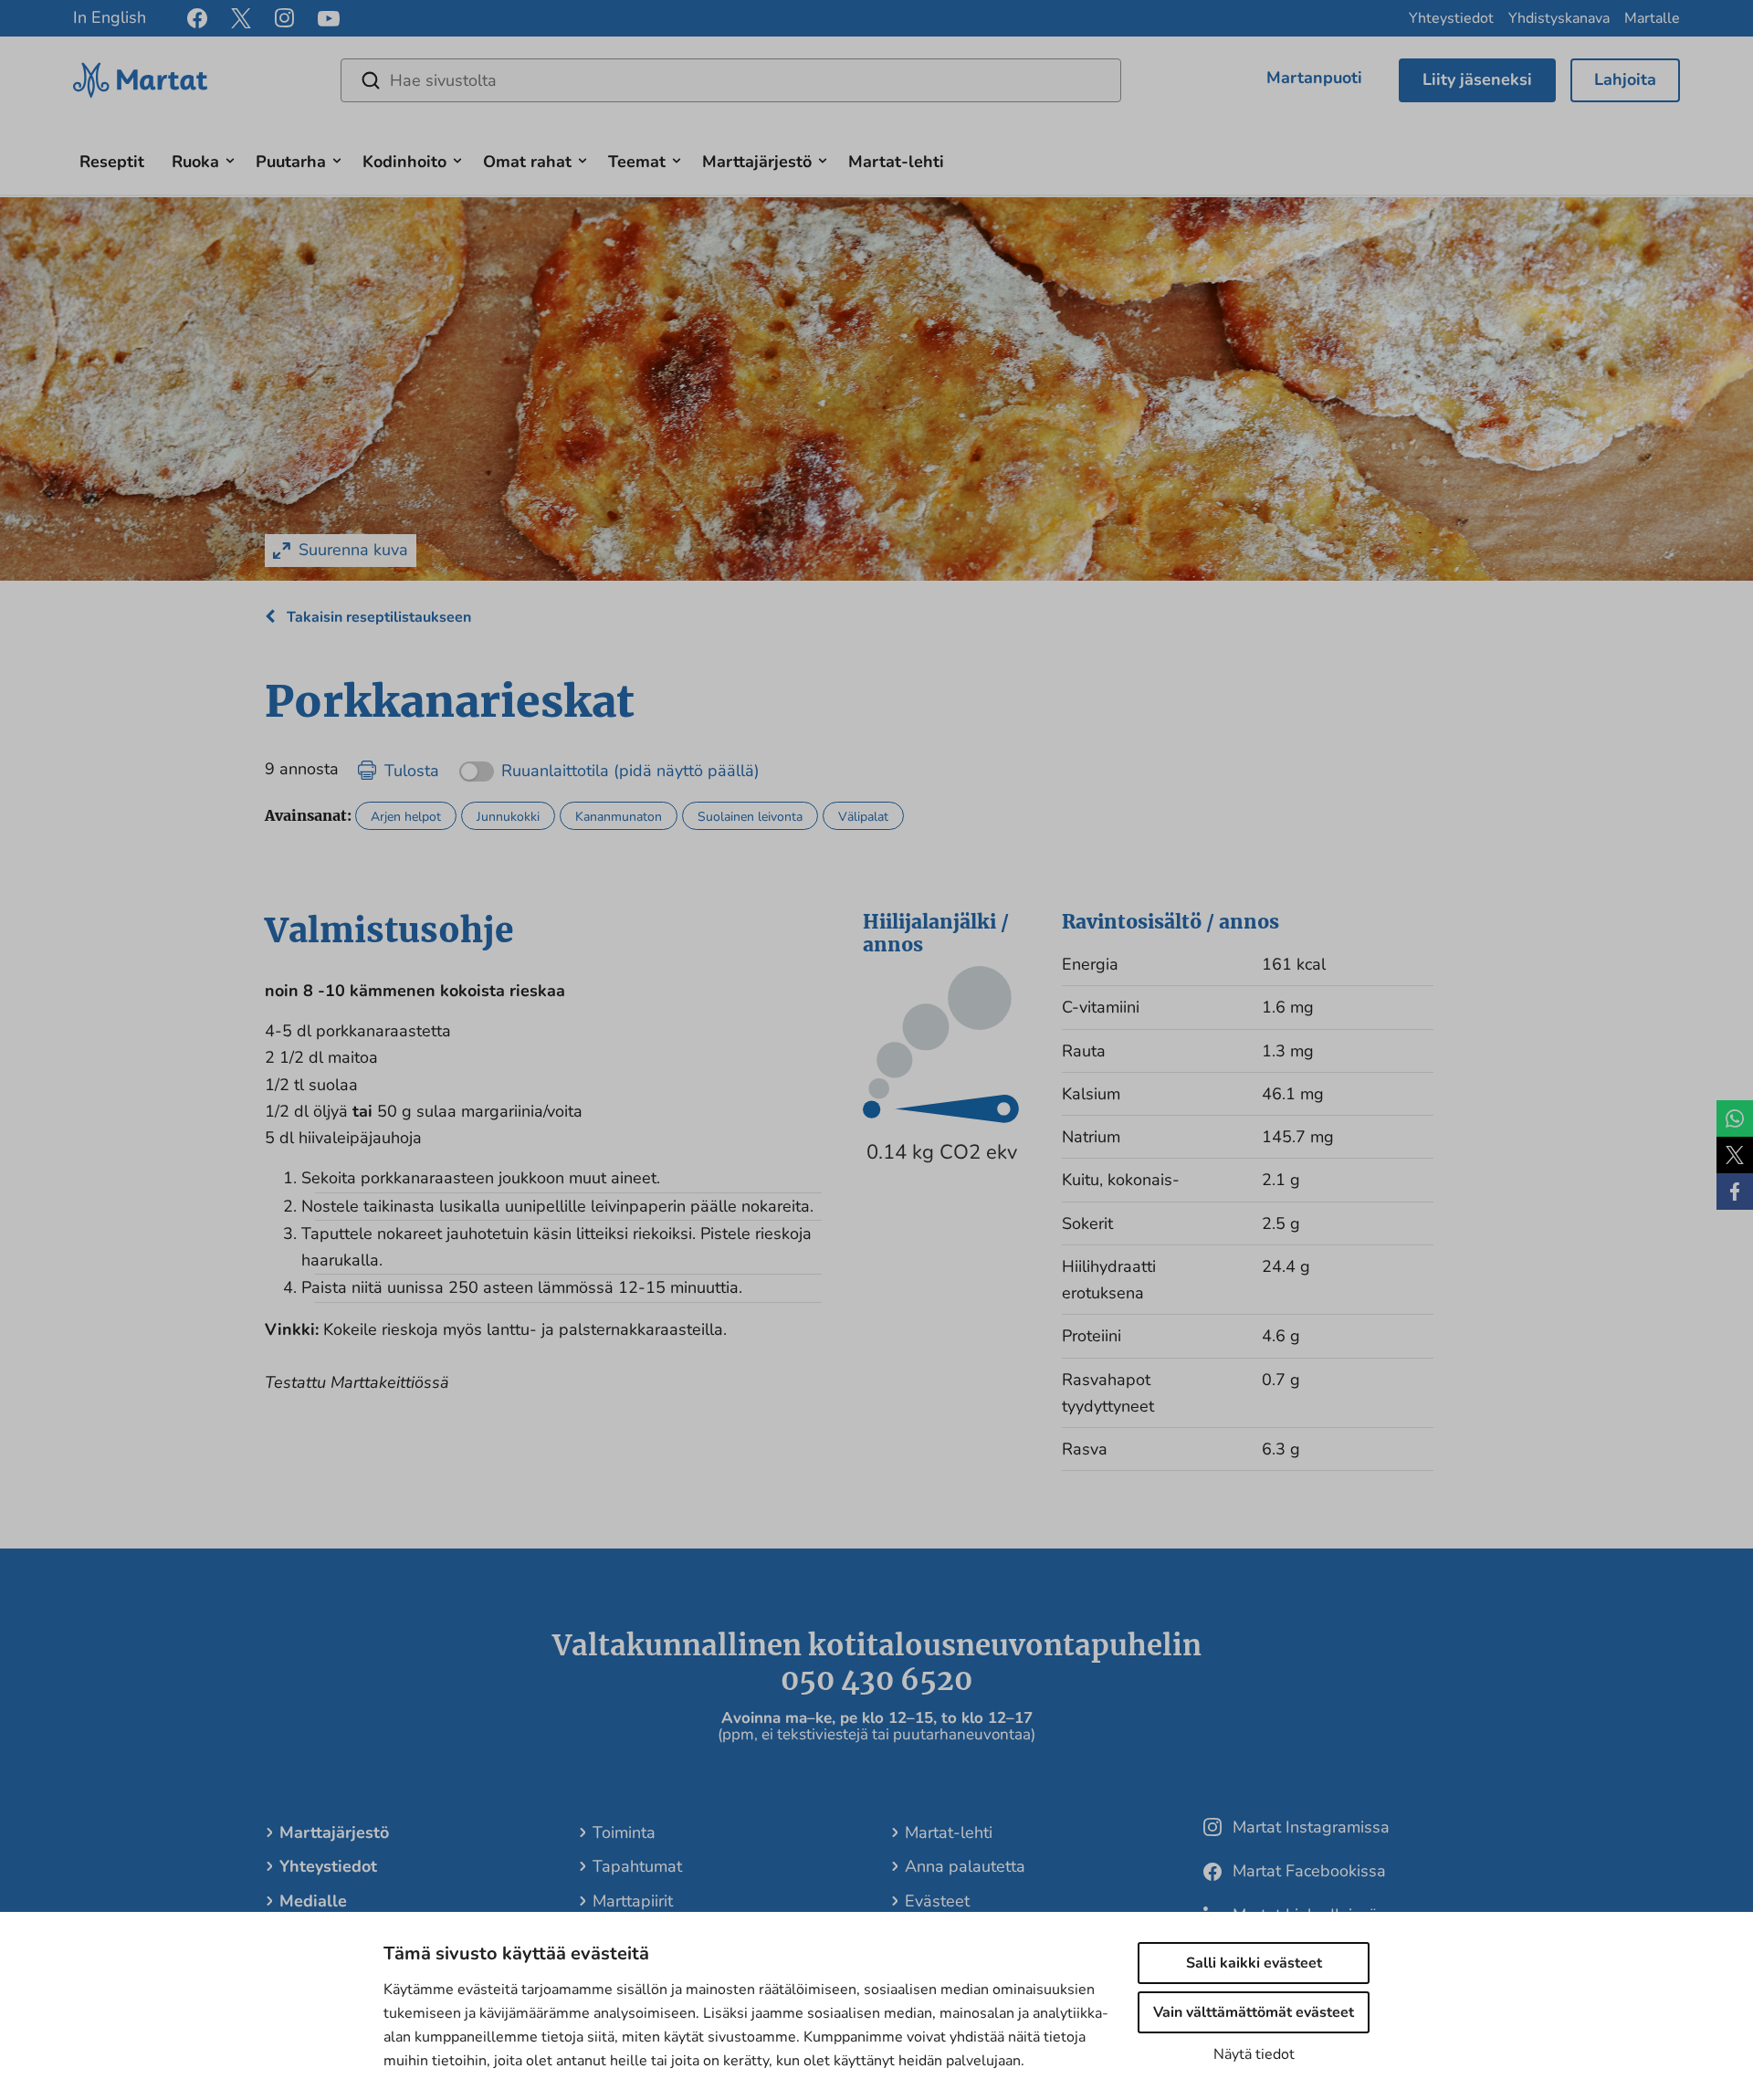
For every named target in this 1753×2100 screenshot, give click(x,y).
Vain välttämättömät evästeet (1254, 2012)
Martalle (1652, 18)
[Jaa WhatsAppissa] (1735, 1118)
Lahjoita (1625, 79)
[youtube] (329, 19)
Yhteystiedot (1451, 18)
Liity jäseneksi (1477, 79)
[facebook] (197, 18)
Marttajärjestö (757, 162)
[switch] (609, 765)
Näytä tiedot (1254, 2054)
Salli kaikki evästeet (1254, 1963)
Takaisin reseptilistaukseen (377, 617)
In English (110, 17)
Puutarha (291, 162)
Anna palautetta (965, 1866)
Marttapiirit (633, 1901)
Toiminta (624, 1832)
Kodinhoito (404, 162)
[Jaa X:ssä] (1735, 1155)
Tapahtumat (637, 1866)
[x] (241, 18)
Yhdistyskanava (1559, 18)
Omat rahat (527, 162)
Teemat (637, 162)
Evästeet (937, 1901)
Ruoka (195, 162)
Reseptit (112, 162)
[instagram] (284, 18)
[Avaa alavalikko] (230, 158)
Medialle (313, 1901)
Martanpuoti (1314, 78)
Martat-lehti (896, 162)
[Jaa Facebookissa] (1735, 1192)
